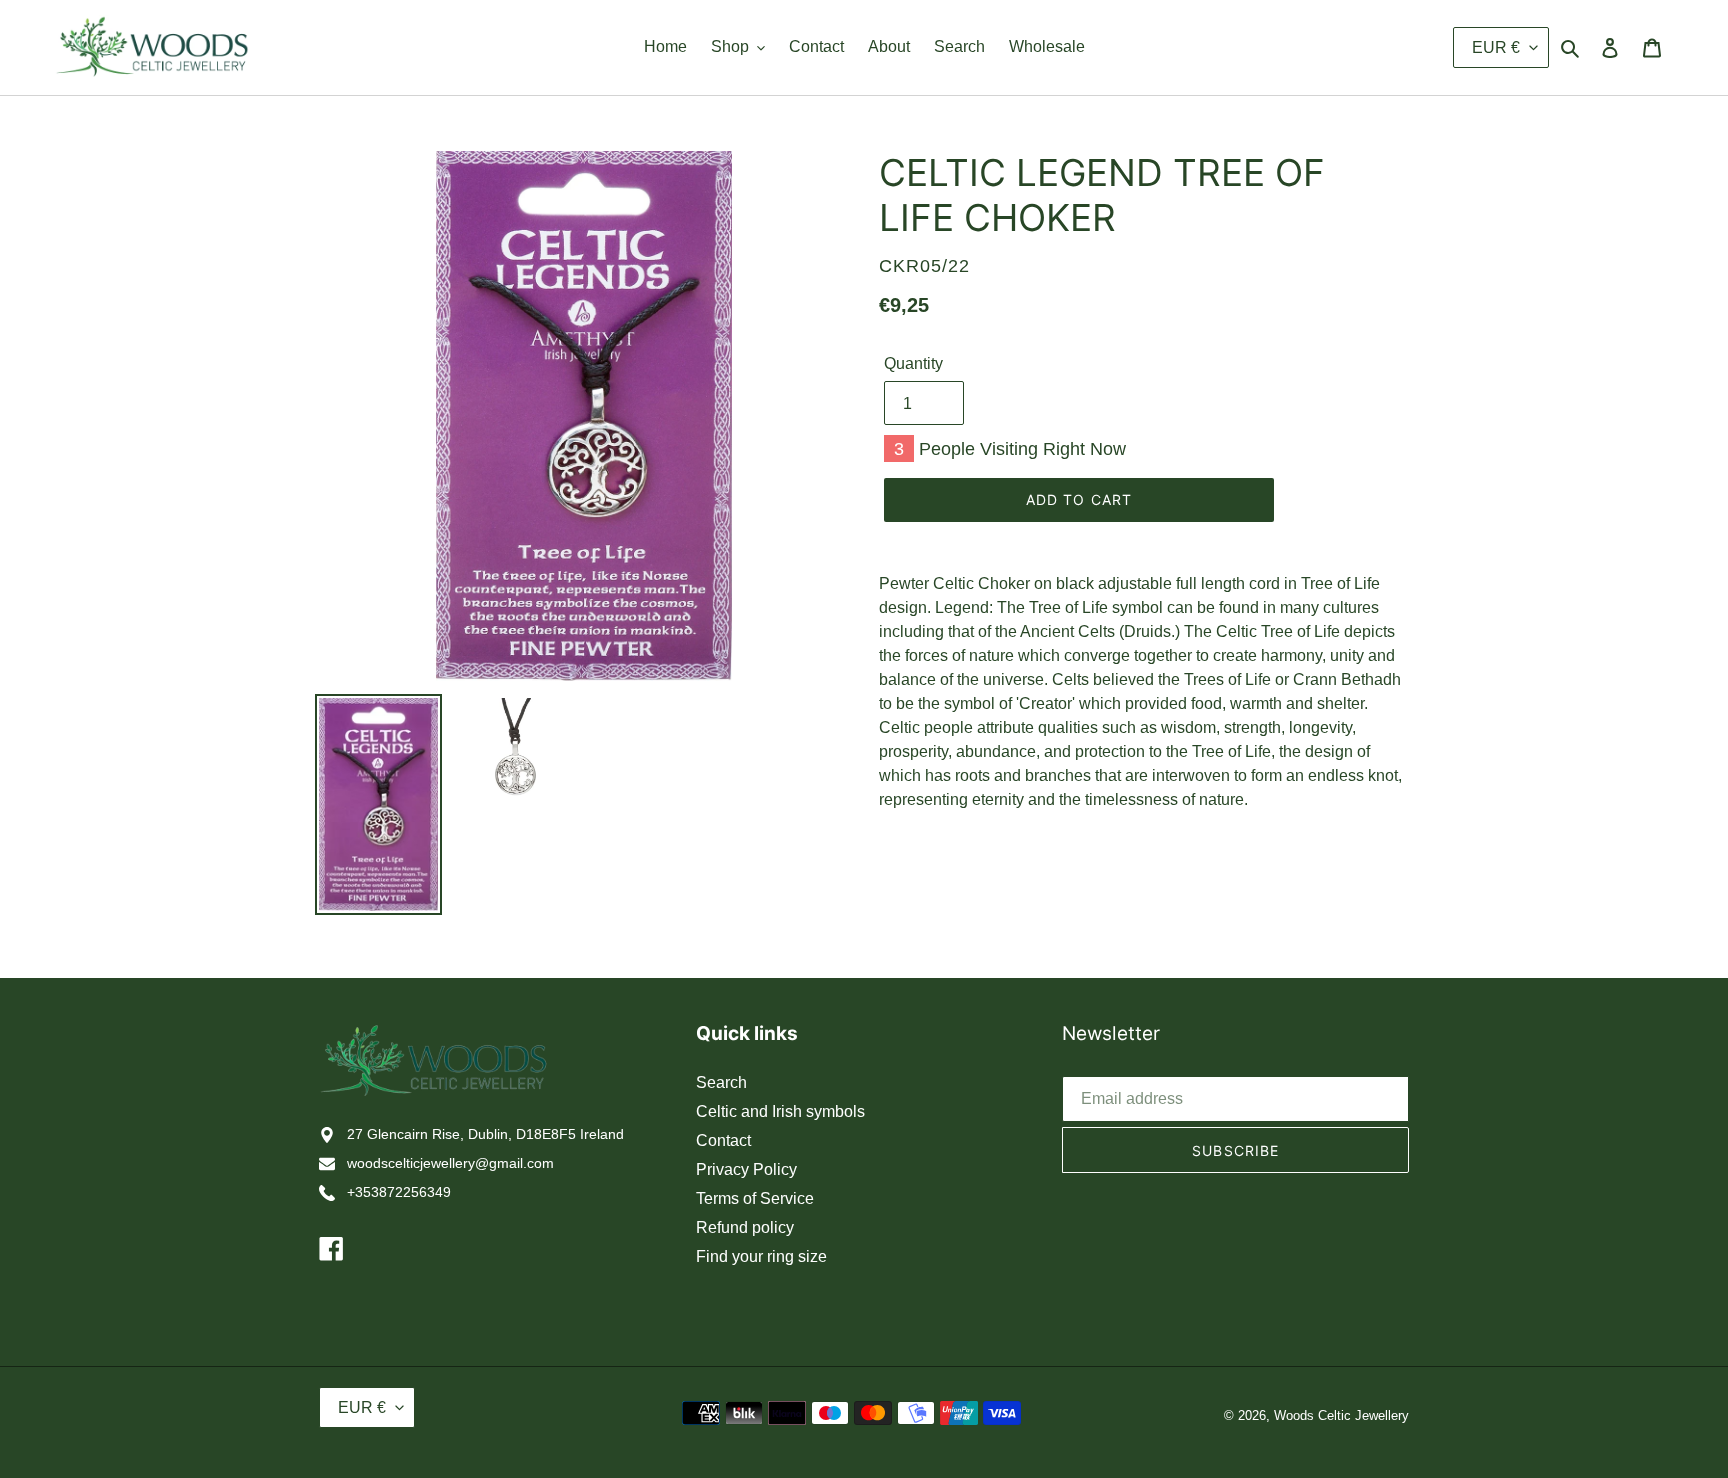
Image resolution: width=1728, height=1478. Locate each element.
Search (721, 1082)
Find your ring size (761, 1256)
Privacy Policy (746, 1169)
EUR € (1496, 47)
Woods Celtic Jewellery (1341, 1415)
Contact (723, 1140)
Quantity (913, 363)
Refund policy (745, 1227)
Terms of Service (755, 1198)
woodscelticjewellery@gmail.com (450, 1163)
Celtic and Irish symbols (780, 1111)
